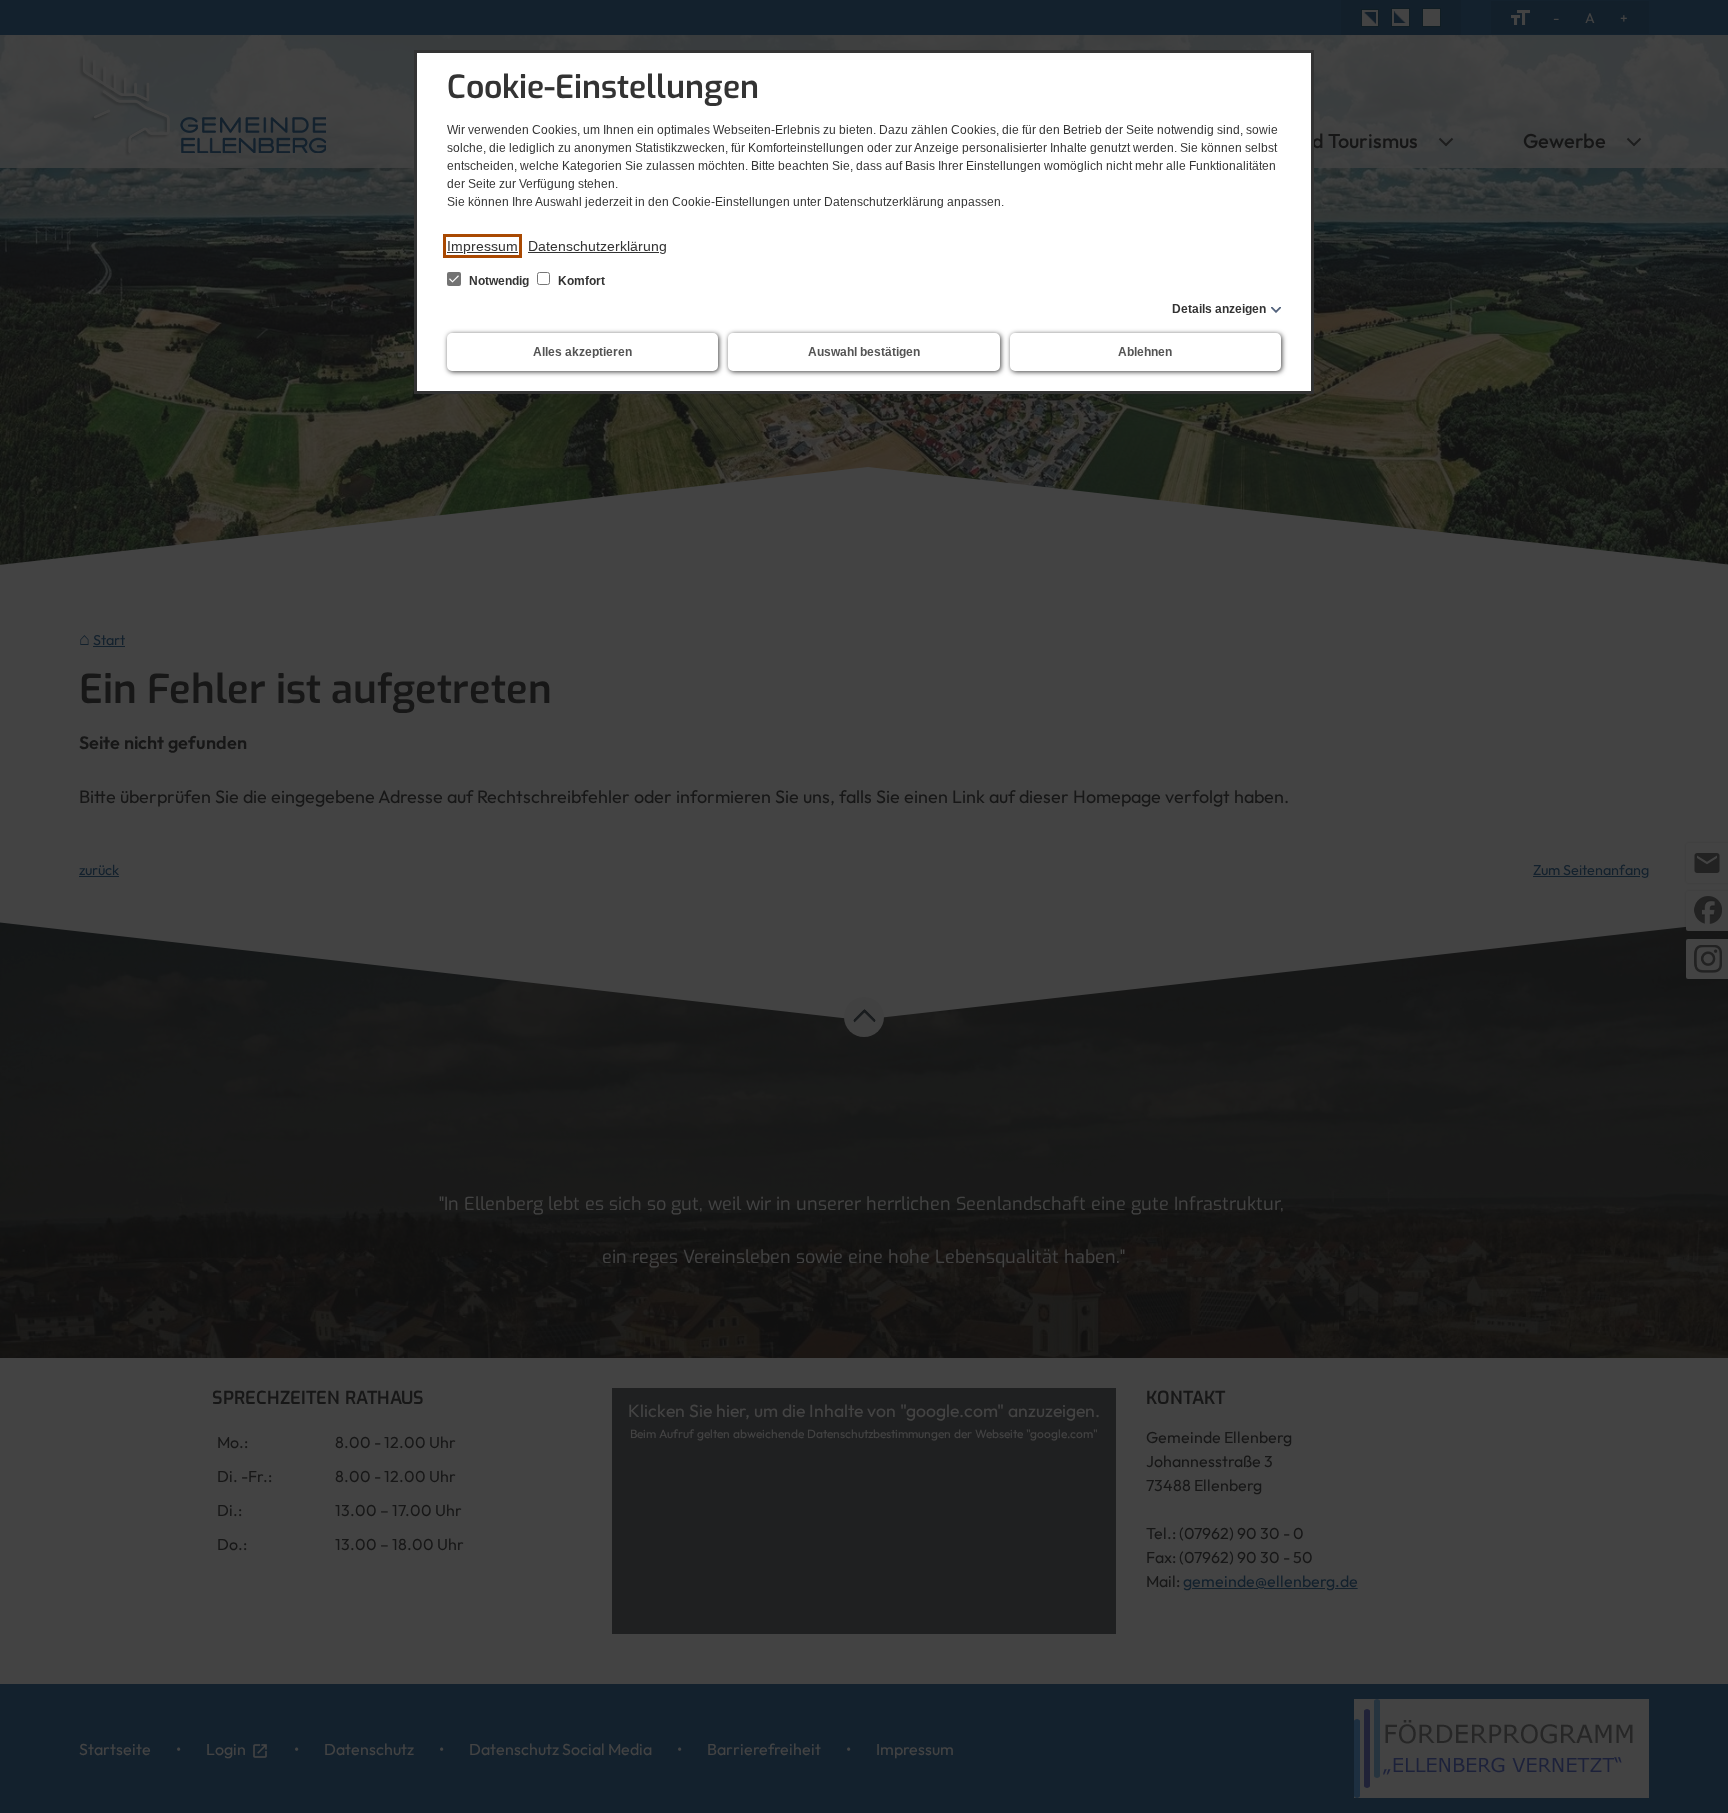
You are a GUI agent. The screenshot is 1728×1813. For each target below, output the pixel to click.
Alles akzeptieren (582, 352)
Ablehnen (1145, 352)
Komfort (580, 281)
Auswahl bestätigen (864, 352)
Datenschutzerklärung (597, 246)
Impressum (482, 246)
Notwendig (499, 281)
